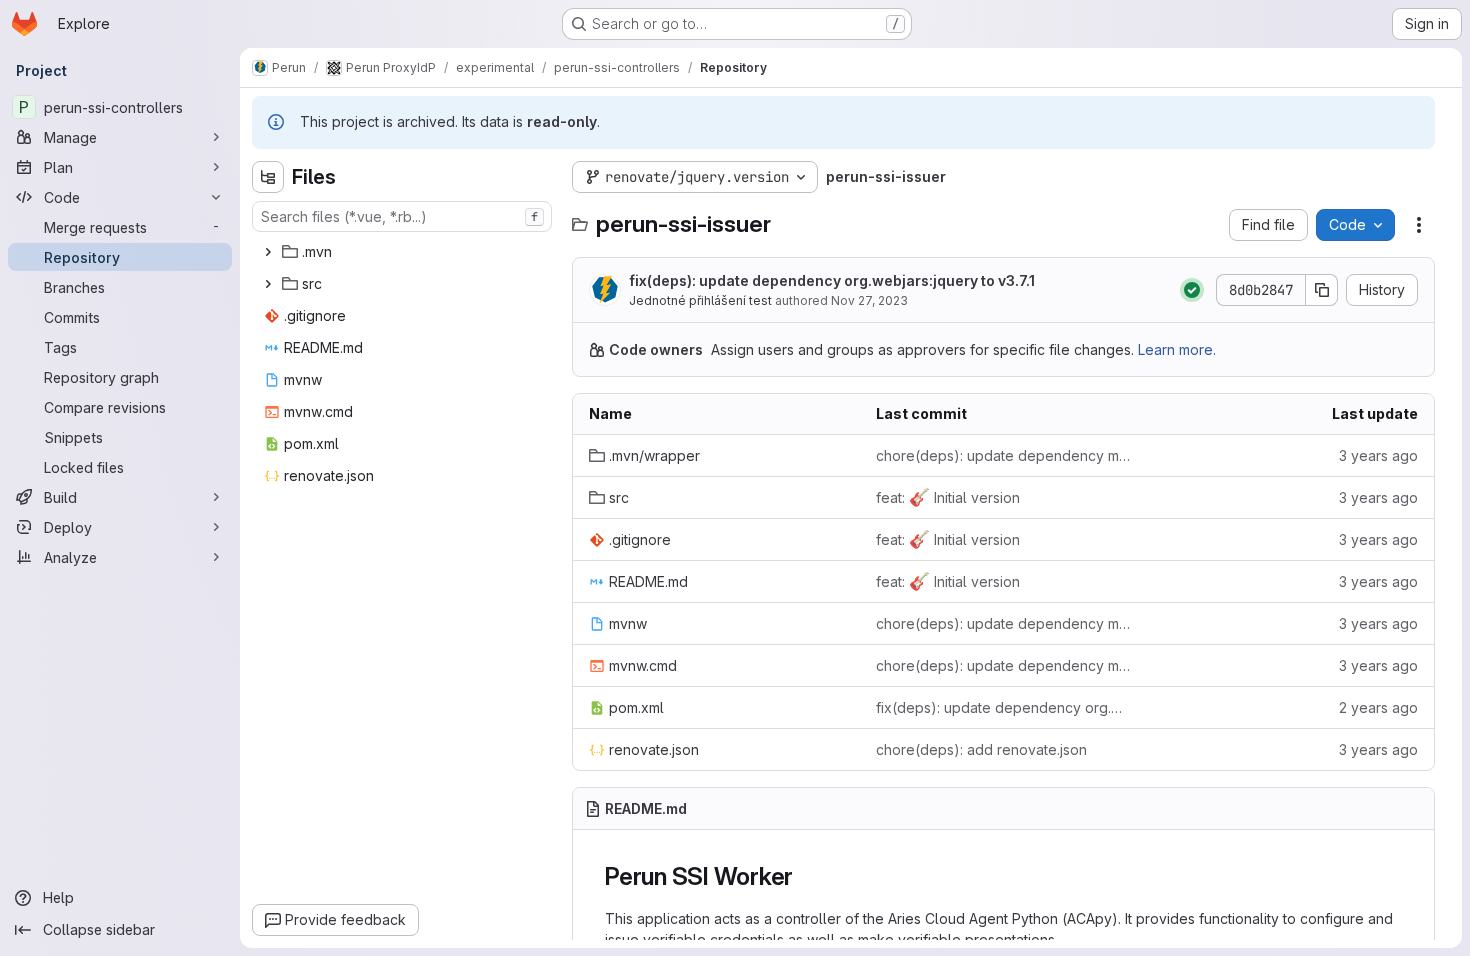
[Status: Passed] (1192, 290)
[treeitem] (404, 252)
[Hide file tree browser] (268, 177)
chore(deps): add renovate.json (981, 749)
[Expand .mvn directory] (268, 252)
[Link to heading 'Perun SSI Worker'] (806, 876)
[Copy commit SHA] (1322, 290)
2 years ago (1378, 707)
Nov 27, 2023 (869, 300)
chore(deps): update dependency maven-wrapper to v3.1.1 (1003, 455)
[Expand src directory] (268, 284)
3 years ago (1378, 455)
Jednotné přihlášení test (700, 300)
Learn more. (1177, 349)
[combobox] (402, 216)
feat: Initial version (948, 497)
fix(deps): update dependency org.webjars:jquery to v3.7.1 (832, 280)
